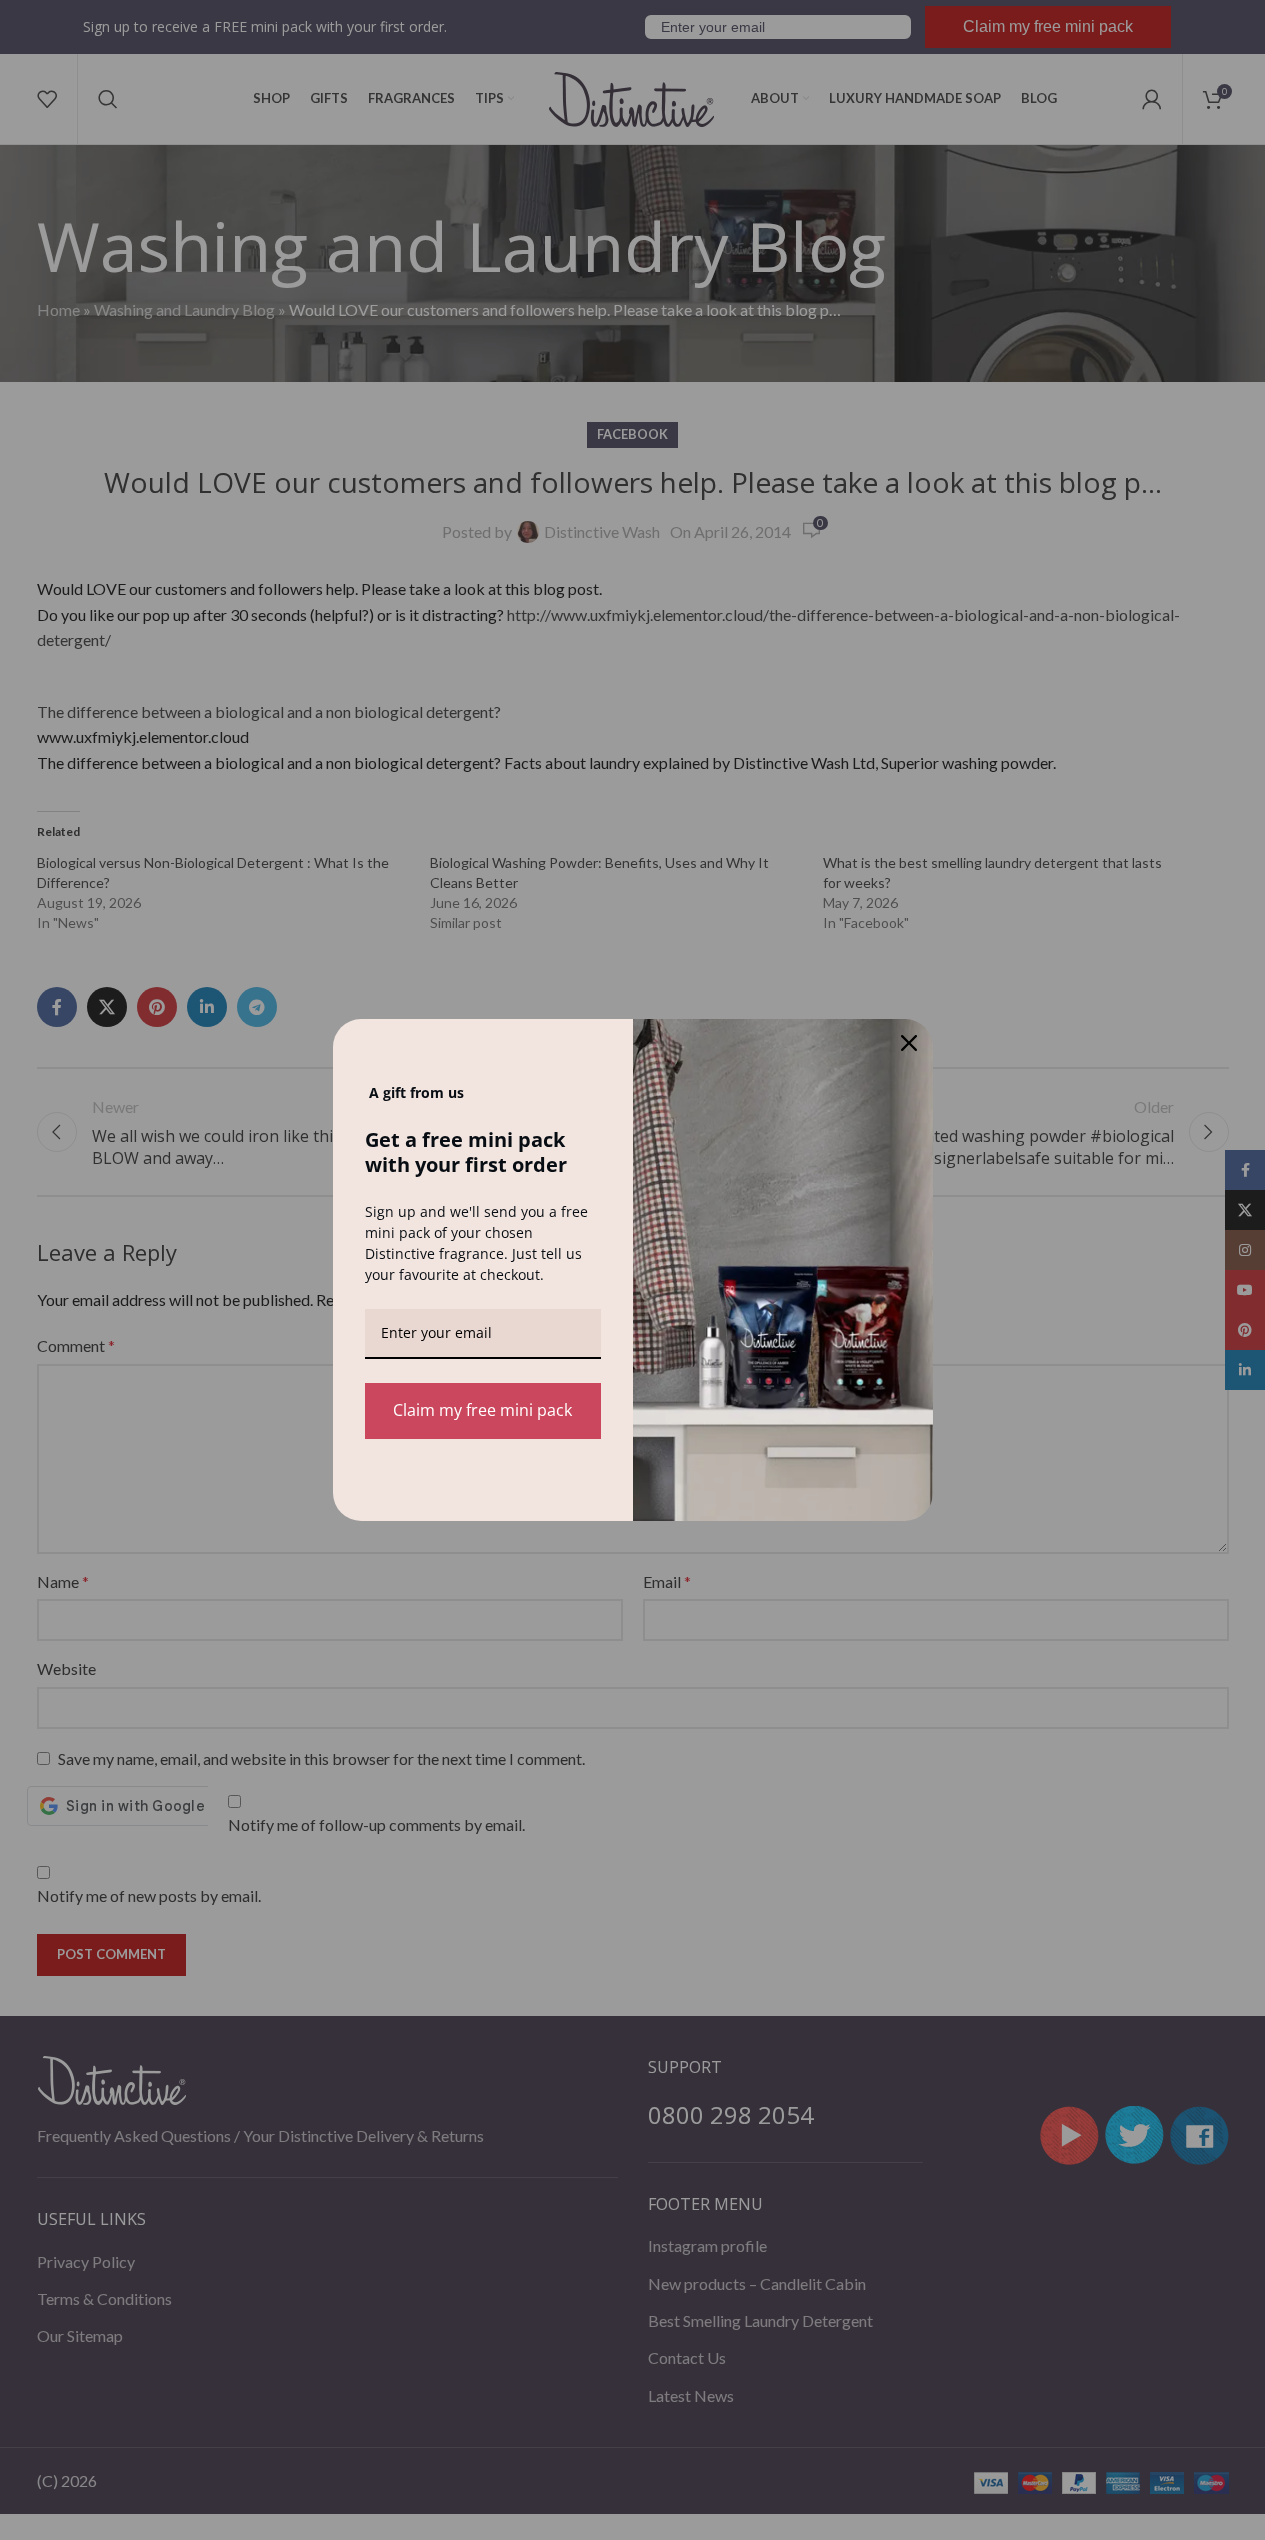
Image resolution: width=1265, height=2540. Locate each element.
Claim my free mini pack (482, 1410)
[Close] (909, 1043)
